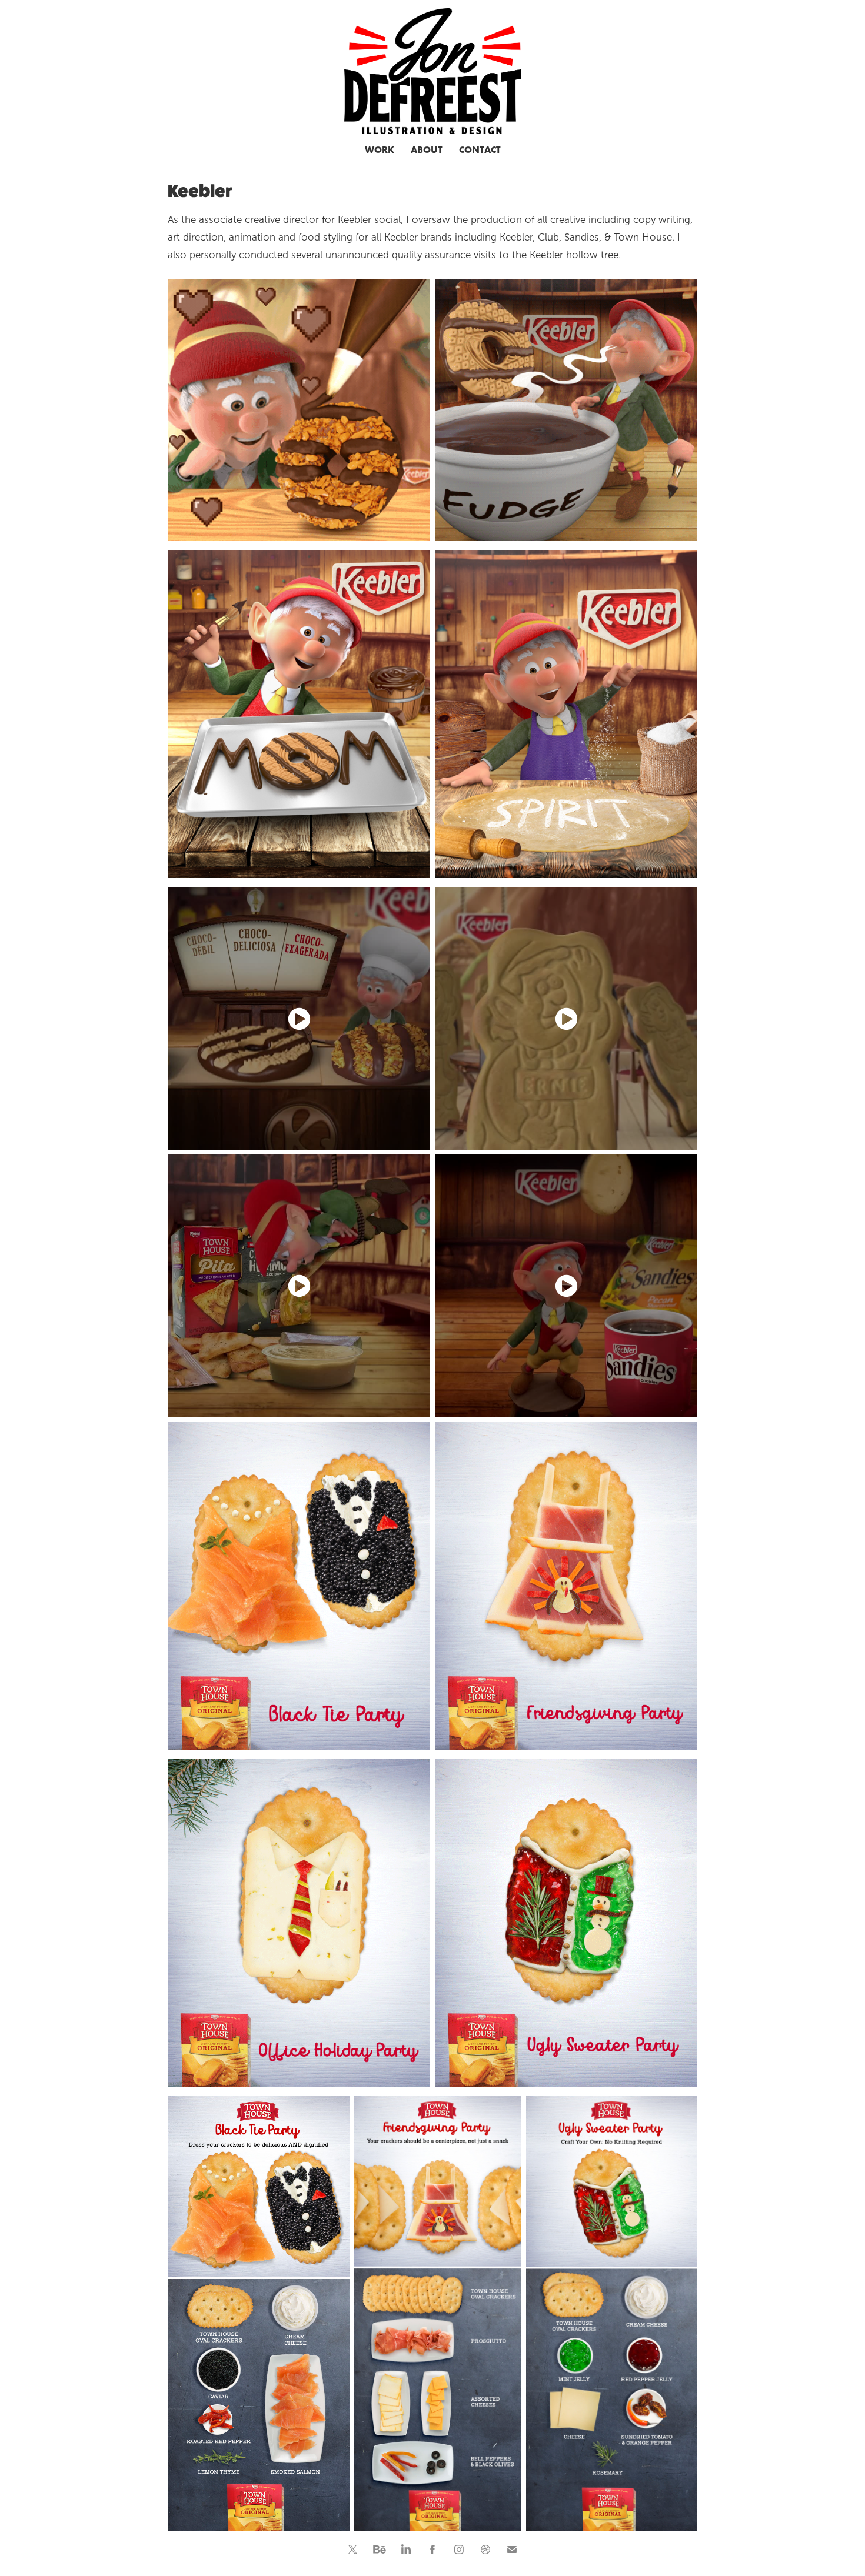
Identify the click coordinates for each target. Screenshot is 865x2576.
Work (380, 149)
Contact (480, 149)
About (427, 149)
